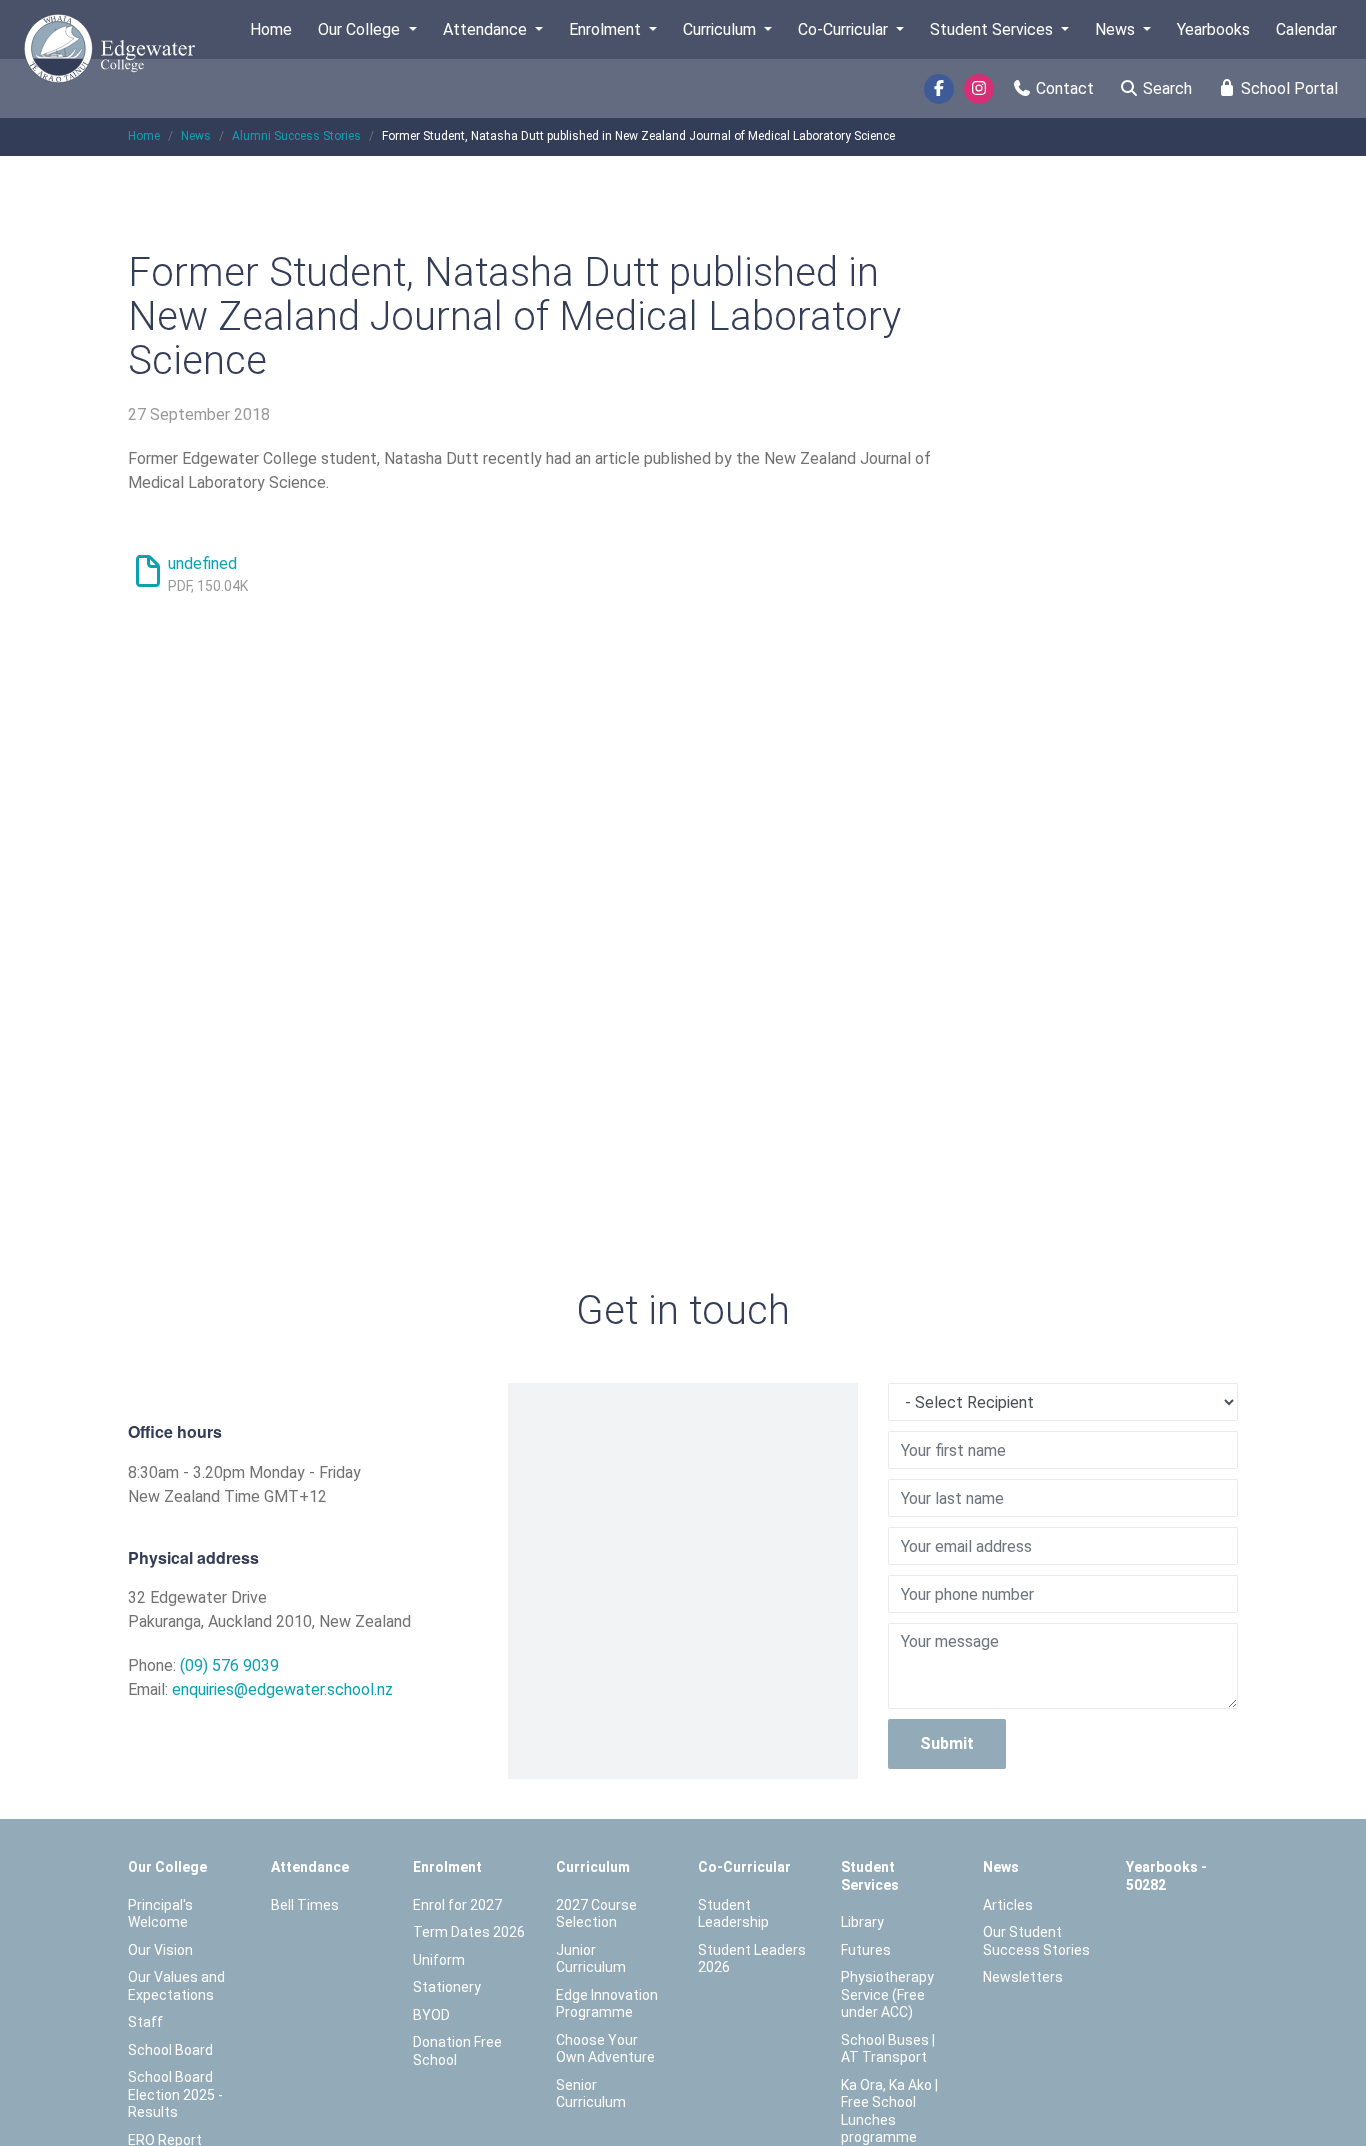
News (1117, 29)
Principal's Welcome (160, 1914)
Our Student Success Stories (1036, 1941)
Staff (145, 2022)
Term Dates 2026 (469, 1932)
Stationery (447, 1987)
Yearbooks (1213, 29)
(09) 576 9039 (229, 1665)
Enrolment (607, 29)
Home (271, 29)
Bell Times (305, 1905)
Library (862, 1922)
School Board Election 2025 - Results (175, 2094)
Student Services (993, 29)
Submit (947, 1743)
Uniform (439, 1960)
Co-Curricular (845, 29)
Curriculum (721, 29)
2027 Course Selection (596, 1914)
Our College (361, 29)
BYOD (431, 2015)
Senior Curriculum (591, 2094)
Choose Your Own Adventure (605, 2049)
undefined (202, 563)
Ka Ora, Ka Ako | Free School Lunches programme (889, 2111)
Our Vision (160, 1950)
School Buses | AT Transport (888, 2049)
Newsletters (1023, 1977)
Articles (1008, 1905)
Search (1165, 88)
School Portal (1287, 88)
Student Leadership (733, 1914)
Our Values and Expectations (176, 1986)
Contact (1063, 88)
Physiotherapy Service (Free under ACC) (887, 1994)
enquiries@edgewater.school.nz (282, 1689)
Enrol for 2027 (457, 1905)
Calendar (1306, 29)
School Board (170, 2050)
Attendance (487, 29)
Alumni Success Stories (296, 136)
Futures (866, 1950)
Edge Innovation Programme (607, 2004)
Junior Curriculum (591, 1959)
